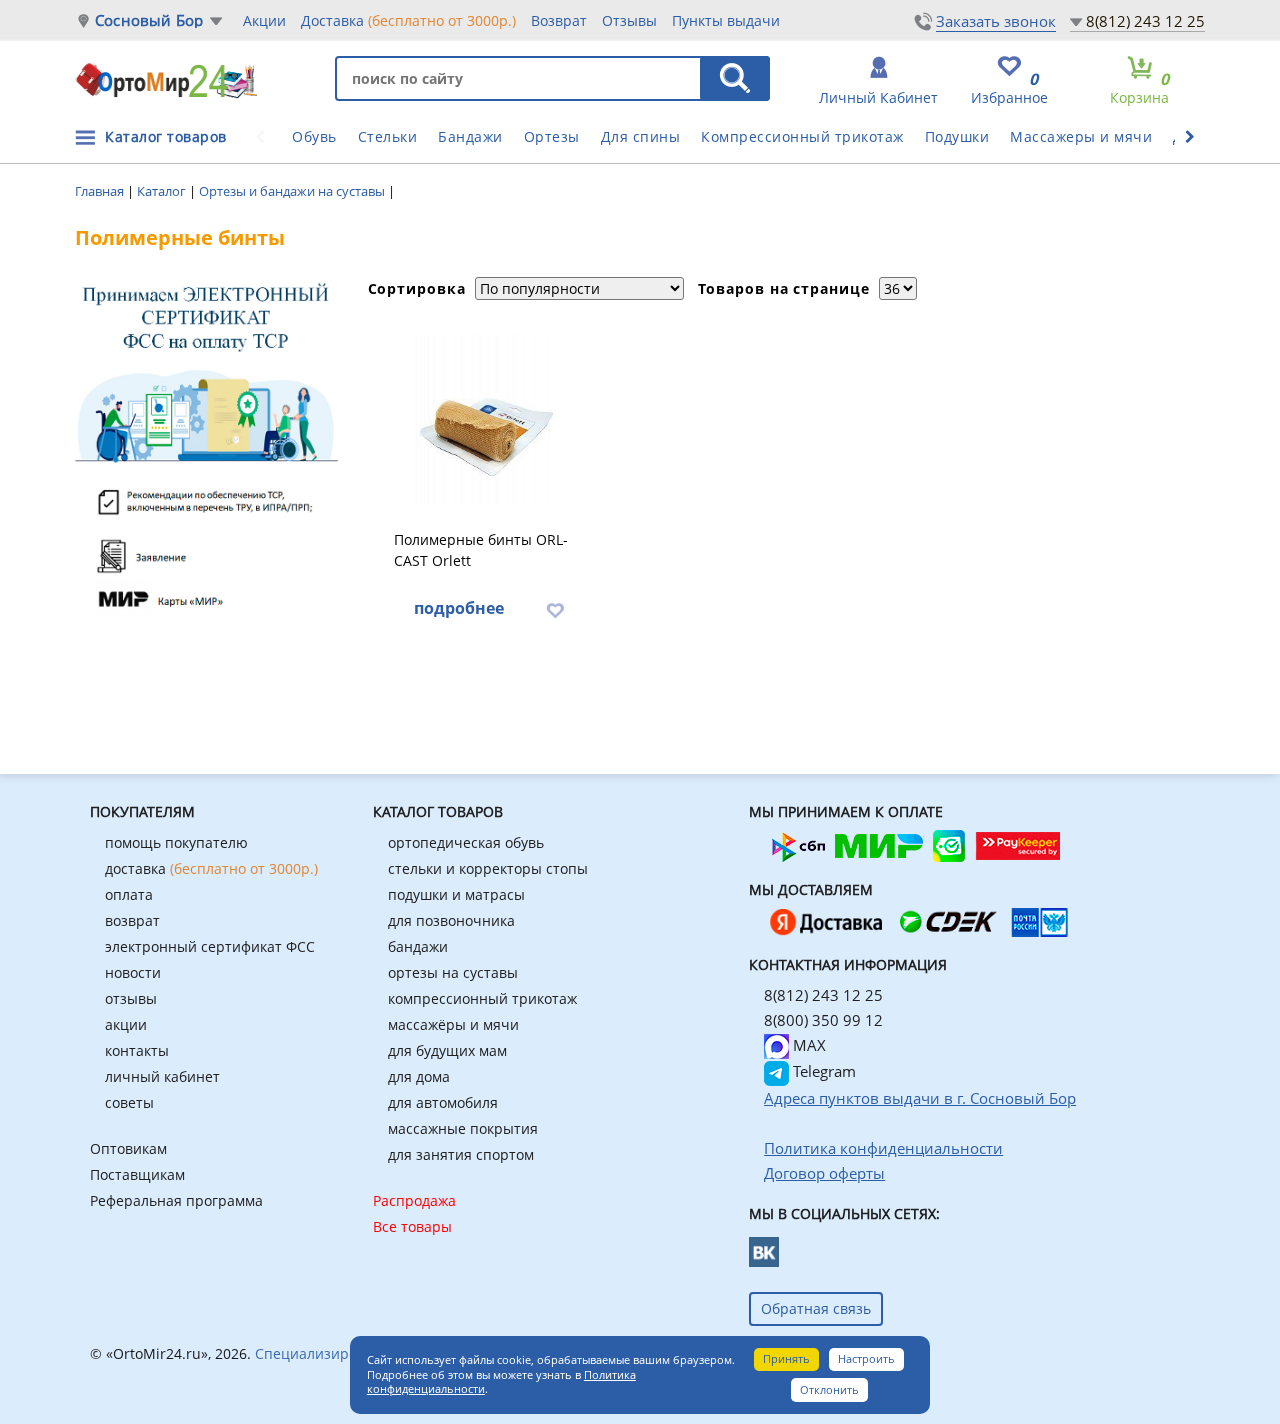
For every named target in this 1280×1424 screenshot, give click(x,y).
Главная (101, 191)
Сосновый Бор (149, 20)
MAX (807, 1045)
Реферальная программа (176, 1200)
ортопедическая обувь (466, 842)
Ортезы (552, 136)
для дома (419, 1076)
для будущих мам (447, 1050)
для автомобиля (443, 1102)
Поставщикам (137, 1174)
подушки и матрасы (456, 894)
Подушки (957, 136)
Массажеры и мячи (1081, 136)
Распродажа (414, 1200)
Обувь (314, 136)
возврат (132, 920)
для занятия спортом (461, 1154)
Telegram (822, 1071)
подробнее (459, 608)
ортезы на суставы (453, 972)
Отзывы (629, 20)
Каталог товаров (166, 136)
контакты (137, 1050)
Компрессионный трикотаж (802, 136)
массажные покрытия (463, 1128)
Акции (264, 20)
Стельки (388, 136)
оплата (129, 894)
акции (126, 1024)
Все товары (412, 1226)
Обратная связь (816, 1308)
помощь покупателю (176, 842)
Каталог (163, 191)
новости (133, 972)
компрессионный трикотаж (482, 998)
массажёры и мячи (453, 1024)
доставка (211, 868)
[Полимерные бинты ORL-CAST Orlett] (487, 419)
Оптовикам (128, 1148)
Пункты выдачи (726, 20)
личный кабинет (162, 1076)
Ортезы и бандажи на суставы (293, 191)
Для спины (641, 136)
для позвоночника (451, 920)
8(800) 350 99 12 (823, 1020)
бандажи (418, 946)
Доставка (408, 20)
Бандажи (470, 136)
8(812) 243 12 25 (1145, 21)
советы (129, 1102)
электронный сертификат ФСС (210, 946)
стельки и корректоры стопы (488, 868)
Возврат (559, 20)
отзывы (131, 998)
